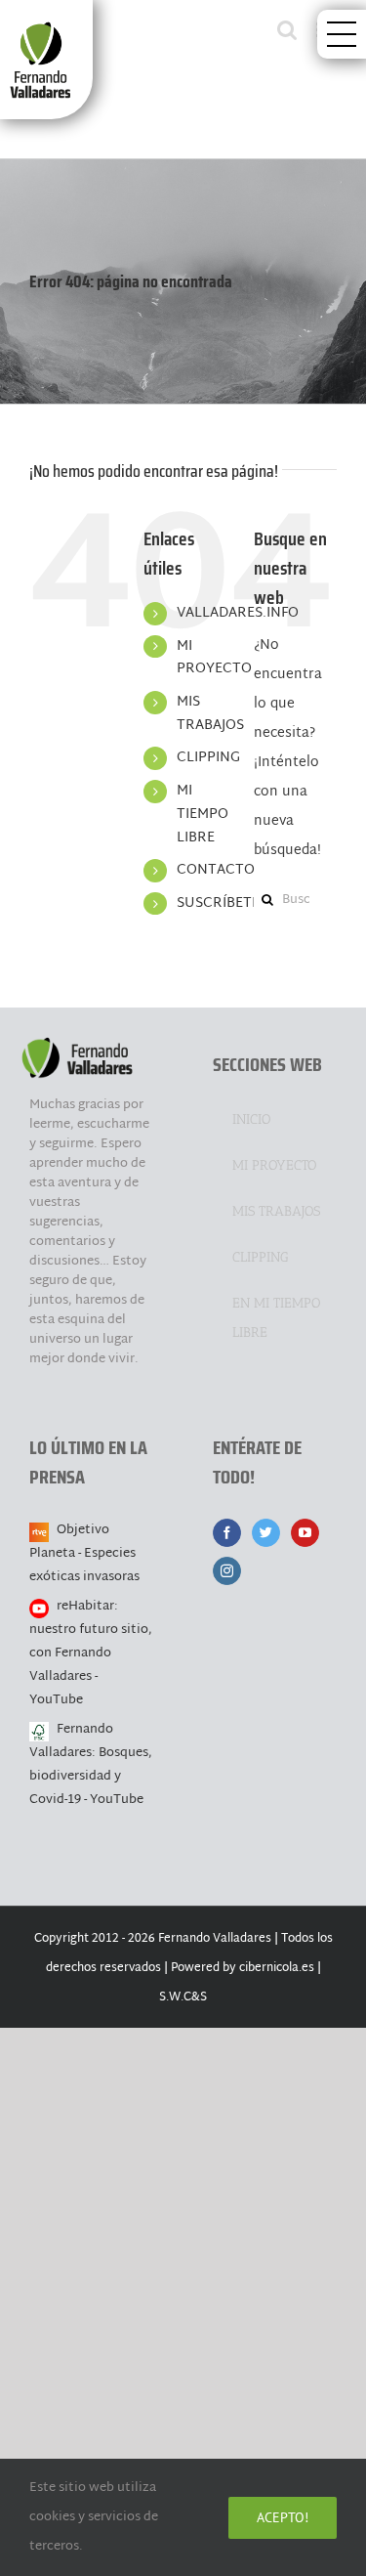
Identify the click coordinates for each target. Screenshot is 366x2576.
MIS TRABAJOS (210, 714)
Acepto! (283, 2517)
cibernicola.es (277, 1968)
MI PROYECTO (214, 658)
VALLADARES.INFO (238, 613)
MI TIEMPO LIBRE (203, 815)
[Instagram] (227, 1571)
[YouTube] (305, 1533)
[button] (342, 34)
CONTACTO (216, 870)
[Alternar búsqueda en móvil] (287, 30)
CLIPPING (208, 758)
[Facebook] (227, 1533)
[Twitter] (266, 1533)
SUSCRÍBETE (218, 903)
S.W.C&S (183, 1997)
